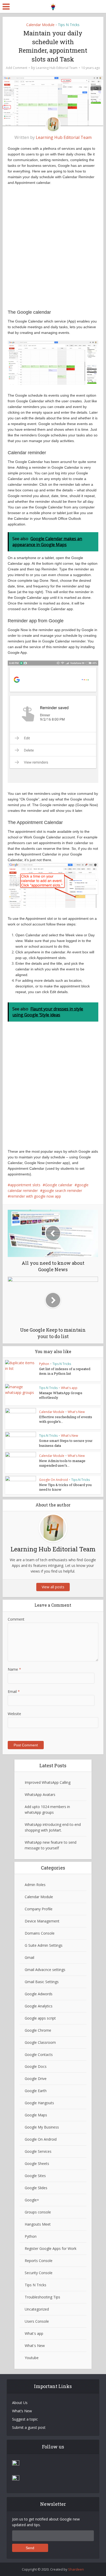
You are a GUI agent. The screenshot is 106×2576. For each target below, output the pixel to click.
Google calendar (59, 1185)
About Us (20, 2403)
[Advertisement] (53, 250)
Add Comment (17, 68)
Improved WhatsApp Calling (48, 1782)
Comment (16, 1619)
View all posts (53, 1587)
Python (44, 1364)
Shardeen (76, 2569)
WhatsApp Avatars (40, 1794)
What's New (76, 1412)
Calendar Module (40, 25)
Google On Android (54, 1480)
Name (14, 1669)
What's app (69, 1388)
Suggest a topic (25, 2419)
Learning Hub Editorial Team (57, 68)
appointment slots (25, 1185)
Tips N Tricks (69, 25)
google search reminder (62, 1191)
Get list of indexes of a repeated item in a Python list (65, 1371)
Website (14, 1714)
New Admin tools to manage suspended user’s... (62, 1463)
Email (14, 1691)
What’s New (22, 2411)
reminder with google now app (36, 1196)
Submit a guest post (29, 2427)
